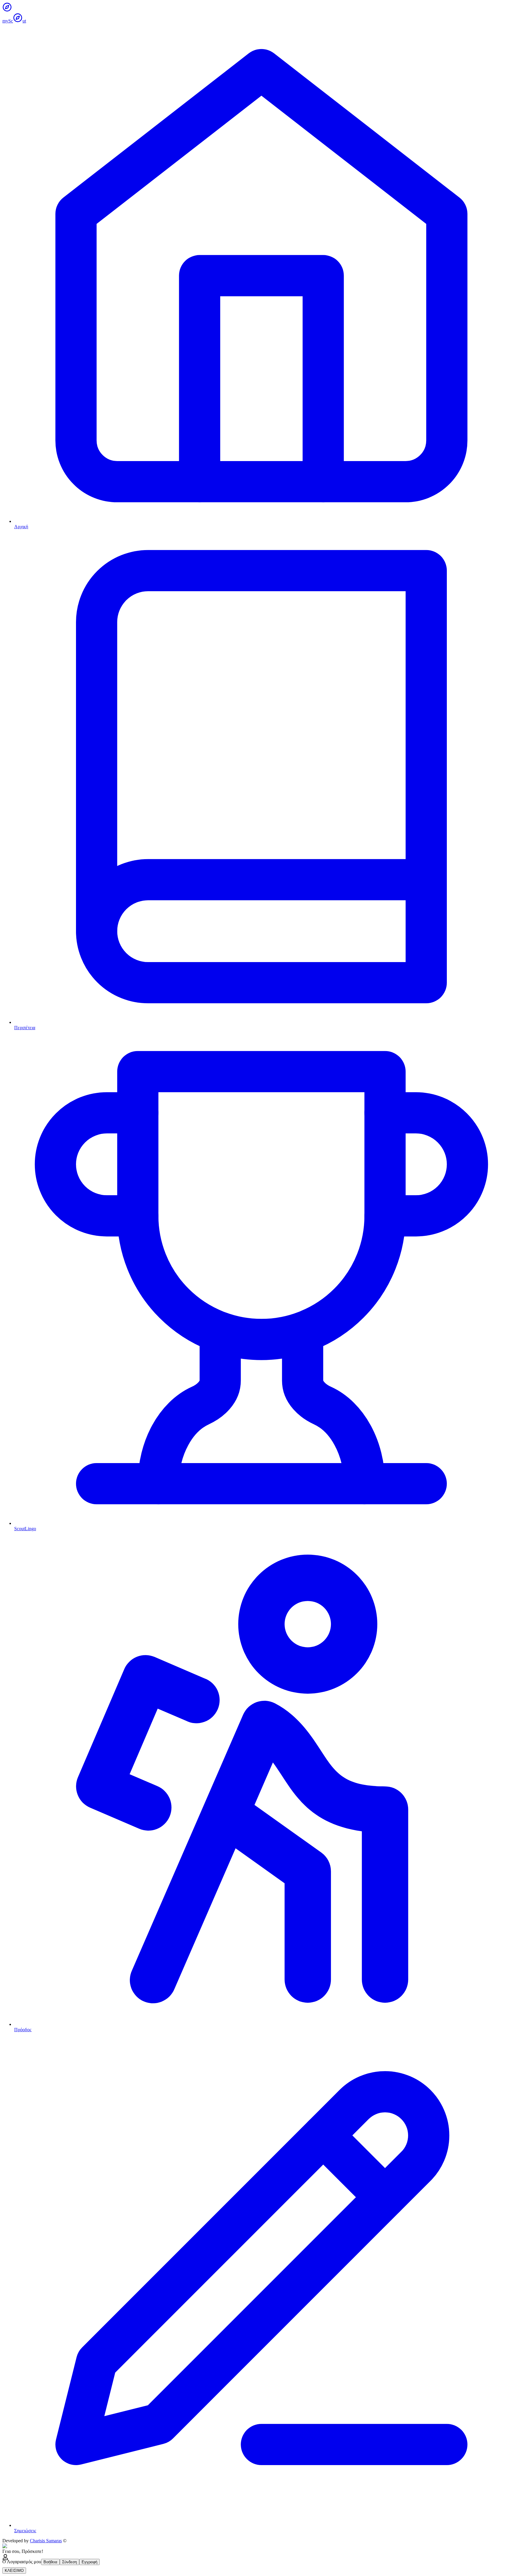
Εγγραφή (89, 2562)
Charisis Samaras (46, 2541)
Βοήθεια (50, 2562)
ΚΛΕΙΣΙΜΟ (14, 2571)
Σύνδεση (69, 2562)
